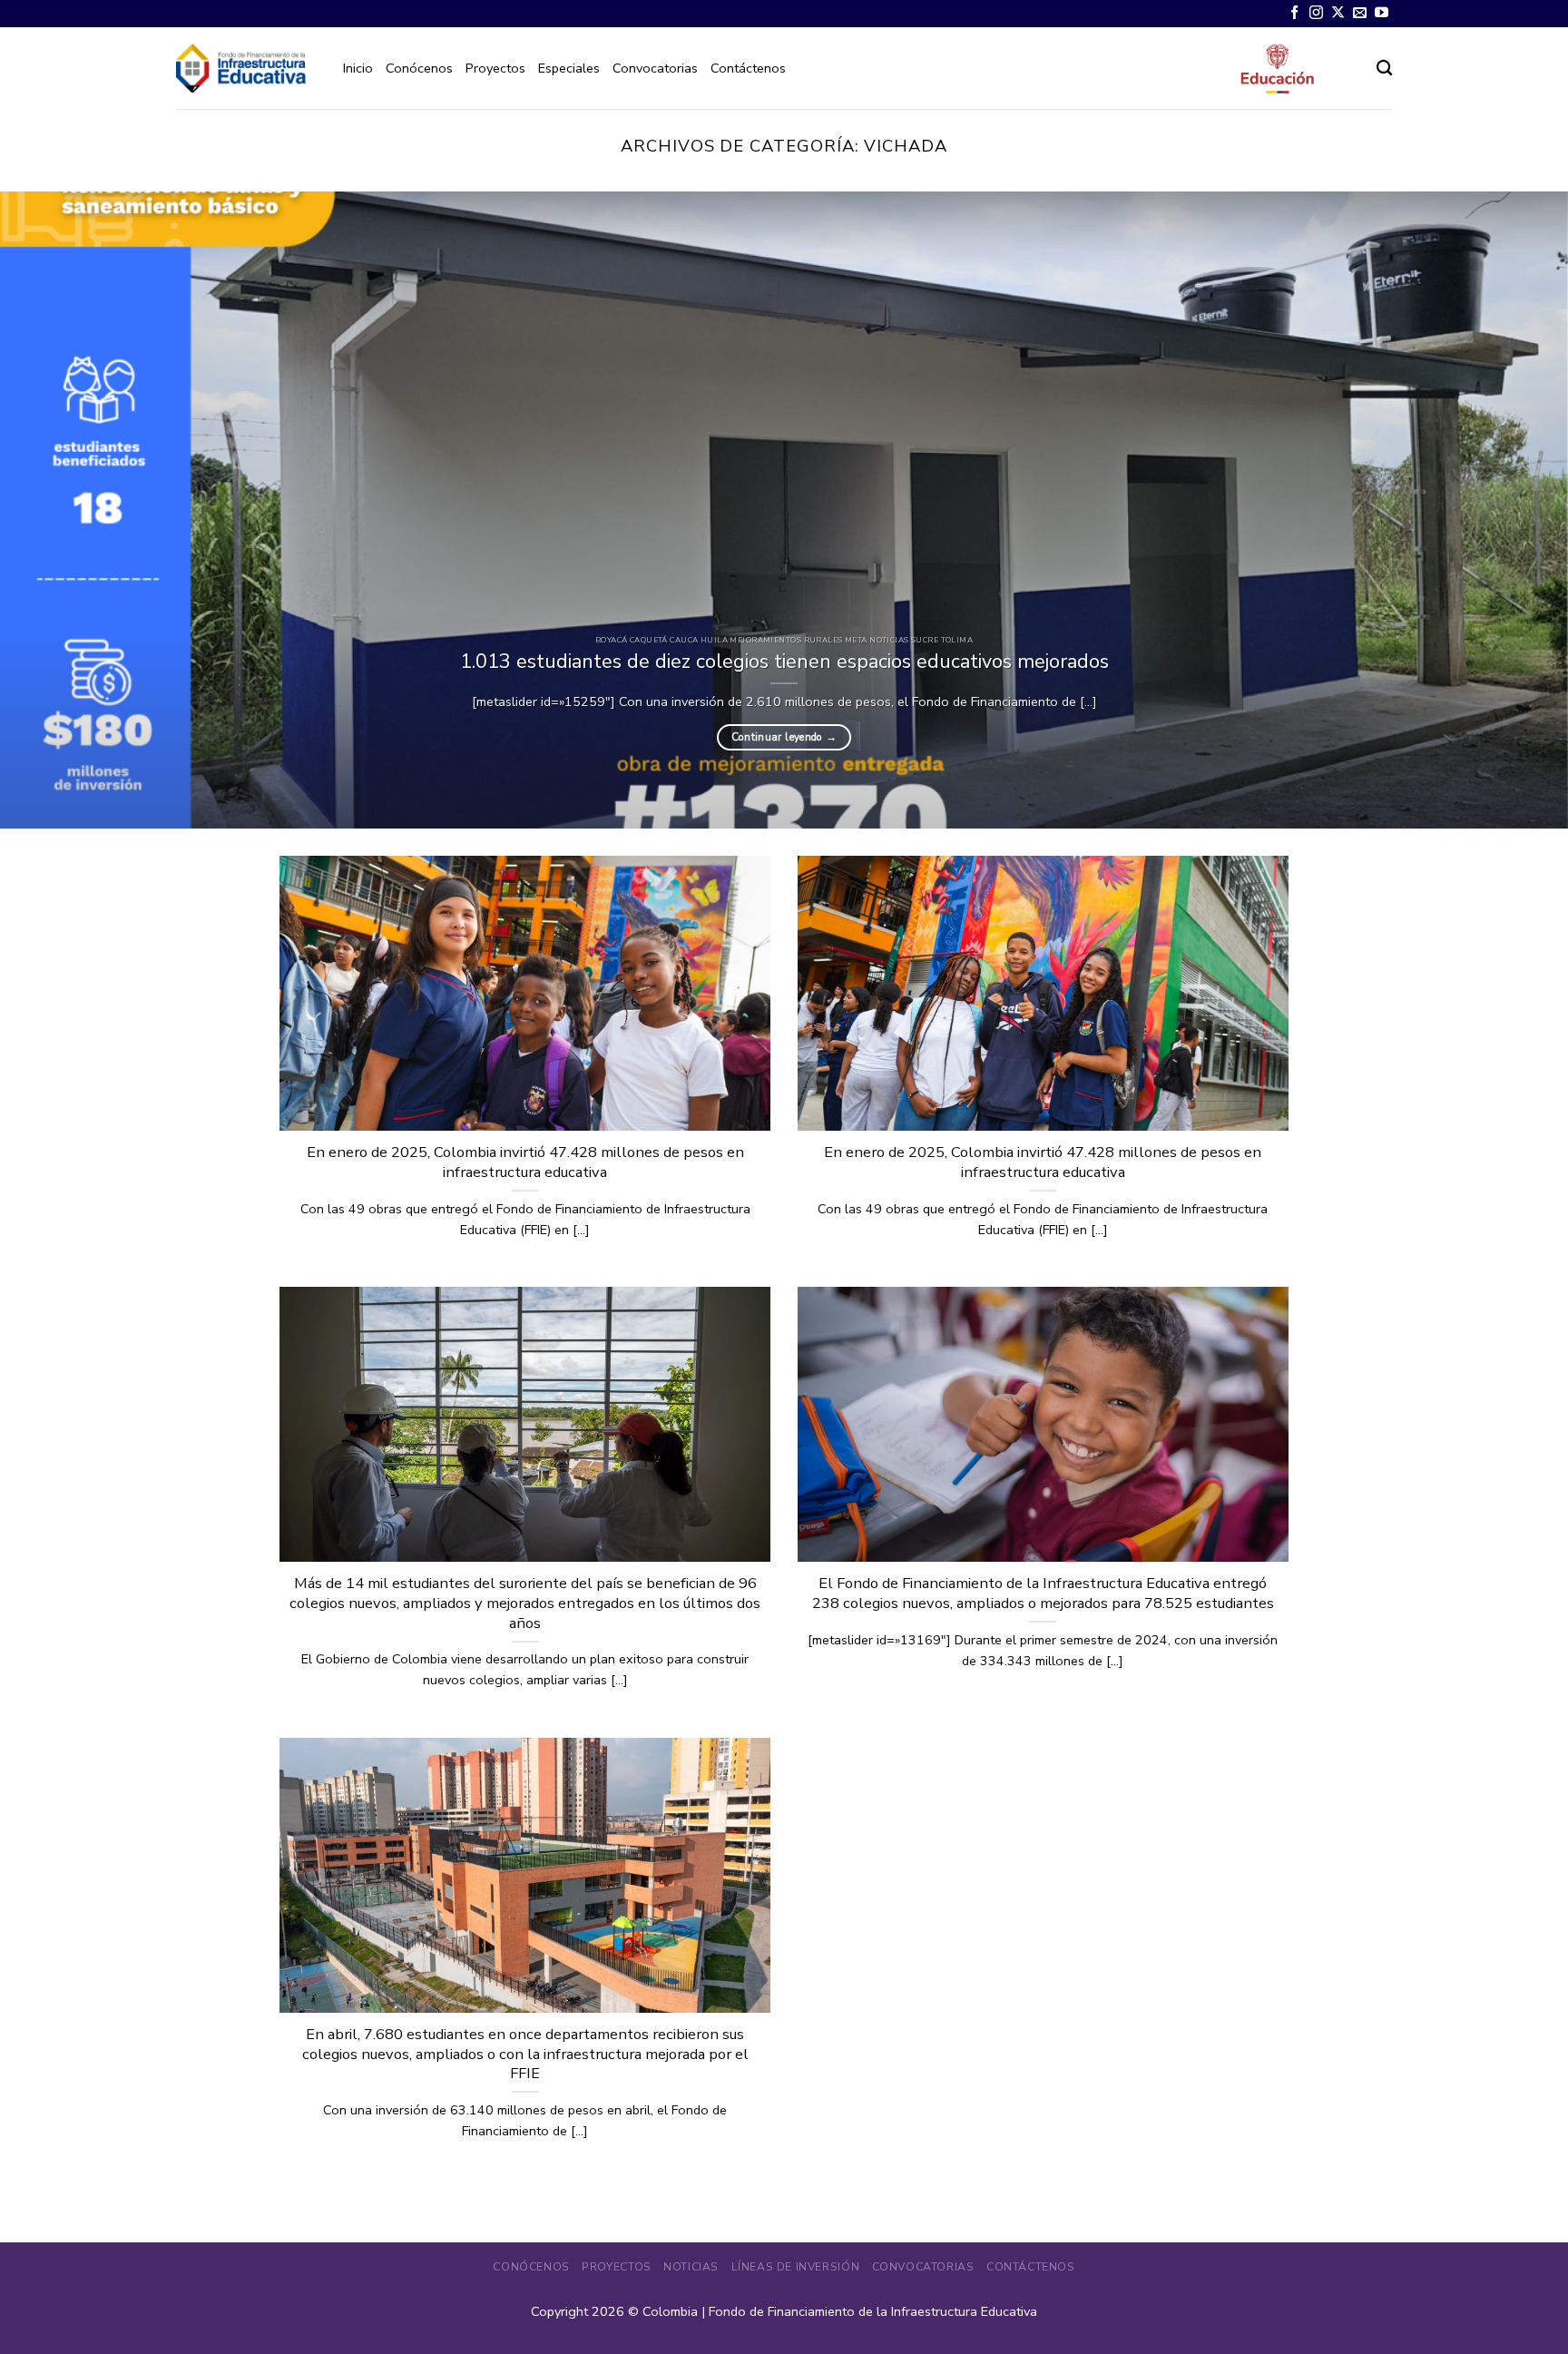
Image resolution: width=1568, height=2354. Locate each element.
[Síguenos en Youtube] (1382, 13)
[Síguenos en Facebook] (1294, 13)
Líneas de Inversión (796, 2267)
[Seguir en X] (1338, 13)
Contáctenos (748, 68)
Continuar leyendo (784, 737)
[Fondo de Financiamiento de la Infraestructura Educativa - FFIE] (241, 68)
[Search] (1384, 69)
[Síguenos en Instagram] (1316, 13)
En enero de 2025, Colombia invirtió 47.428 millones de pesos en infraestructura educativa (525, 1162)
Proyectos (495, 68)
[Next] (1514, 510)
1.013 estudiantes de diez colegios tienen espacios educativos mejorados (784, 662)
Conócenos (419, 68)
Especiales (569, 68)
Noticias (691, 2267)
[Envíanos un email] (1360, 13)
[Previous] (54, 510)
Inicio (358, 68)
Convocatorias (655, 68)
